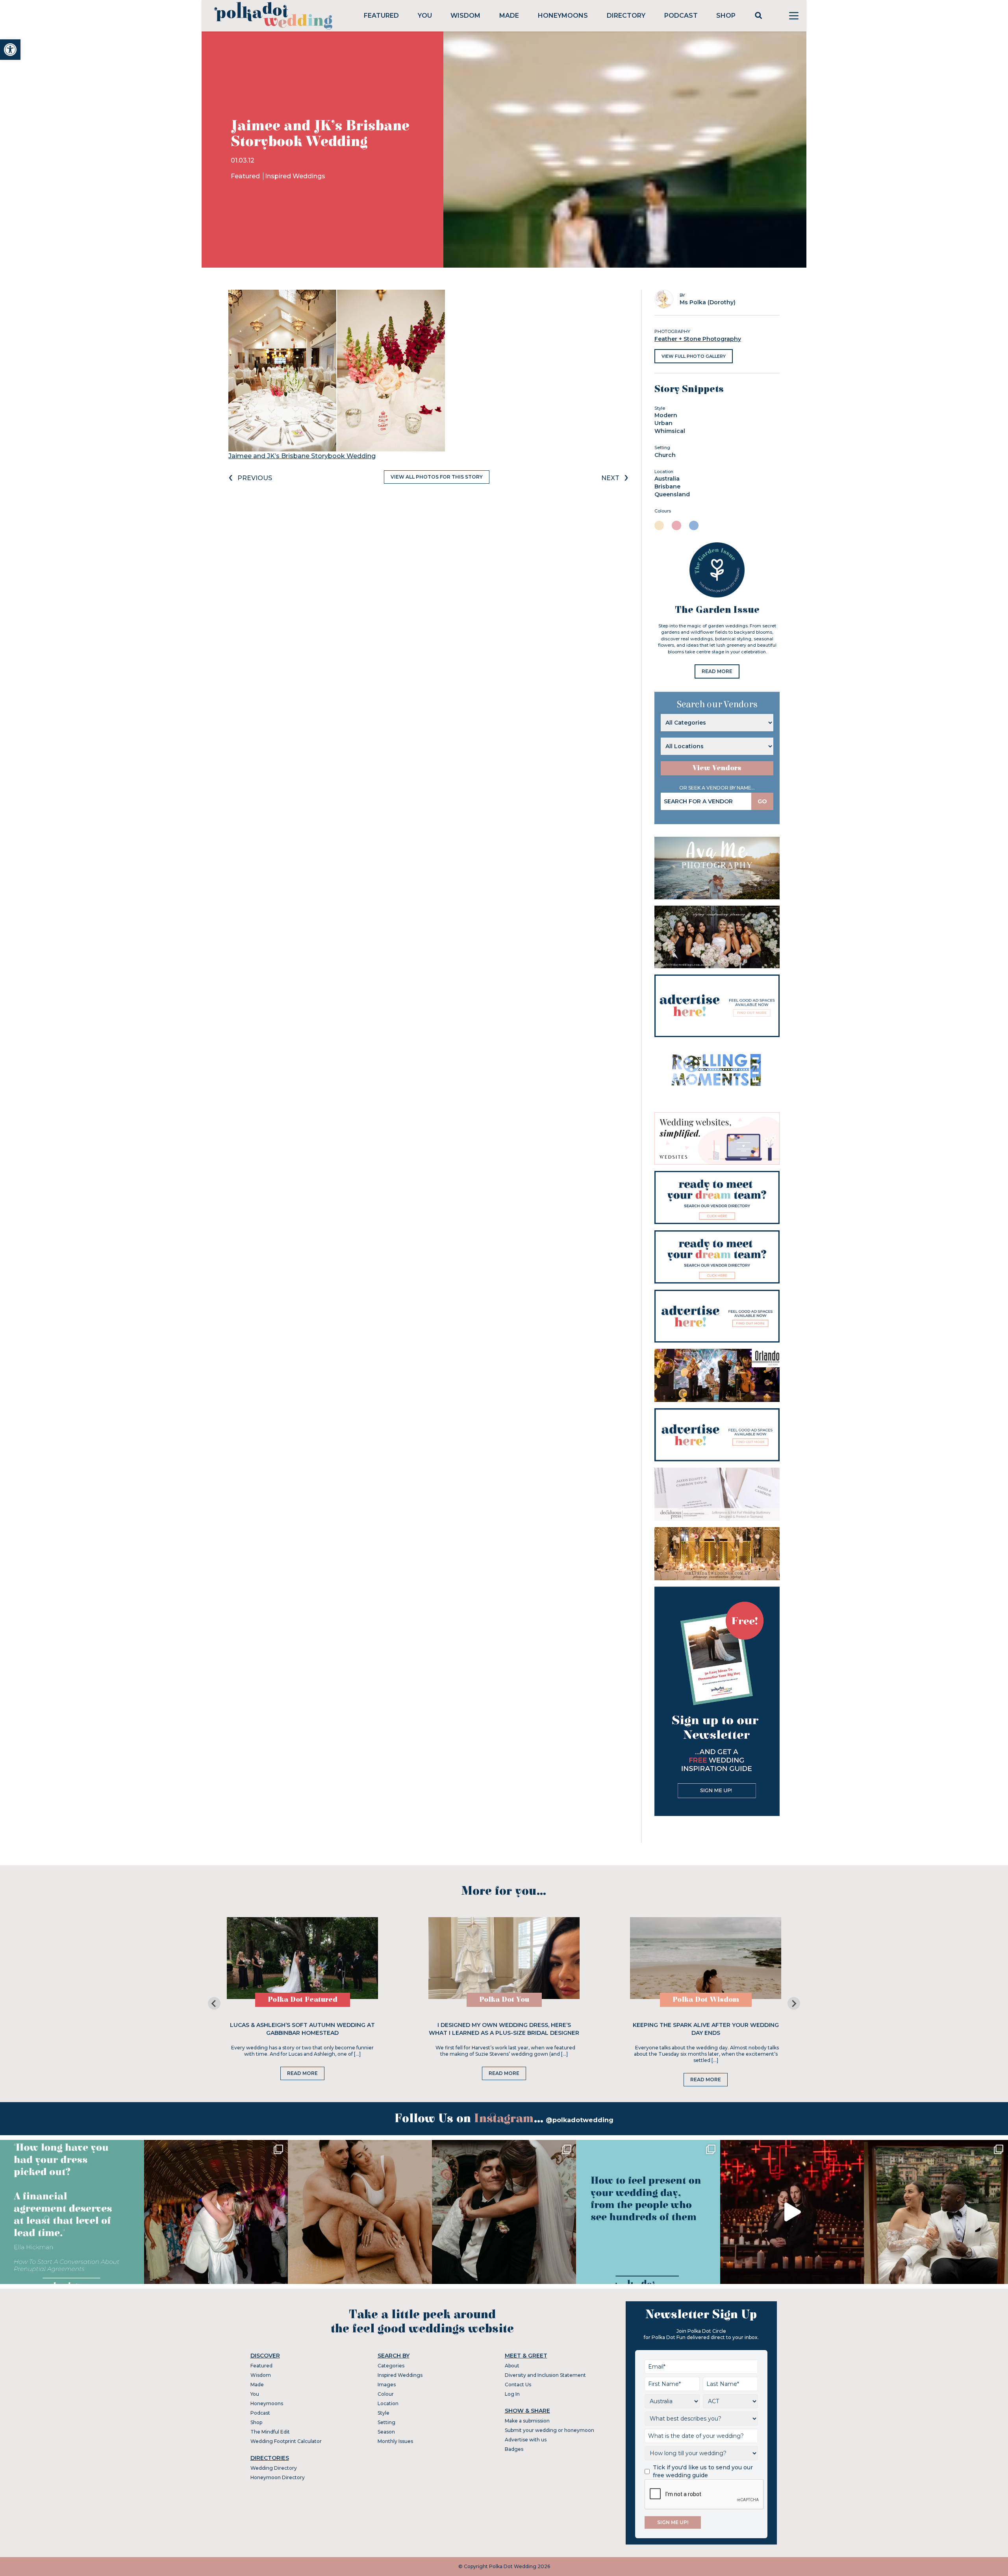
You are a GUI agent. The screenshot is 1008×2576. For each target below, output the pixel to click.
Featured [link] (381, 16)
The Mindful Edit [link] (270, 2432)
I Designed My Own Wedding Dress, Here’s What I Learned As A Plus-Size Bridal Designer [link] (504, 2029)
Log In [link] (512, 2394)
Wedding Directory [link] (274, 2468)
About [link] (512, 2366)
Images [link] (387, 2385)
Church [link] (665, 455)
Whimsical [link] (670, 431)
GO (762, 801)
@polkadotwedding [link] (580, 2120)
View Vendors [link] (717, 768)
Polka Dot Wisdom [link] (706, 2000)
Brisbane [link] (667, 486)
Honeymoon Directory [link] (278, 2477)
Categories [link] (391, 2366)
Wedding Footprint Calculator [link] (286, 2441)
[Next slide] (794, 2003)
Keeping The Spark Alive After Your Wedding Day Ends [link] (706, 2029)
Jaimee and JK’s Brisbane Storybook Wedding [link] (302, 456)
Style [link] (384, 2413)
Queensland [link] (672, 494)
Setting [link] (386, 2422)
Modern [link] (666, 415)
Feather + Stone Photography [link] (698, 339)
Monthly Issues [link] (395, 2441)
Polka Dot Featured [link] (303, 2000)
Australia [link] (667, 479)
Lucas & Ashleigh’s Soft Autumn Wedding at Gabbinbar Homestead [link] (302, 2029)
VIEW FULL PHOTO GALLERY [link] (694, 356)
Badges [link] (514, 2449)
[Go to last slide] (214, 2003)
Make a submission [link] (527, 2421)
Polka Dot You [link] (504, 2000)
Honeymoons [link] (563, 16)
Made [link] (509, 16)
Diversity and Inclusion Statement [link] (545, 2375)
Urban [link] (663, 423)
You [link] (425, 16)
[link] (10, 50)
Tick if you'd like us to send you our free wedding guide (703, 2471)
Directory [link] (626, 16)
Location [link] (388, 2403)
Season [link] (386, 2432)
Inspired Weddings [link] (295, 176)
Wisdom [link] (465, 16)
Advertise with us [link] (526, 2440)
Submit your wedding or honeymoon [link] (549, 2430)
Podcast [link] (681, 16)
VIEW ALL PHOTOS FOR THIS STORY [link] (437, 477)
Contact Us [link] (518, 2385)
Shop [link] (726, 16)
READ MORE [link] (717, 671)
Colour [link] (386, 2394)
